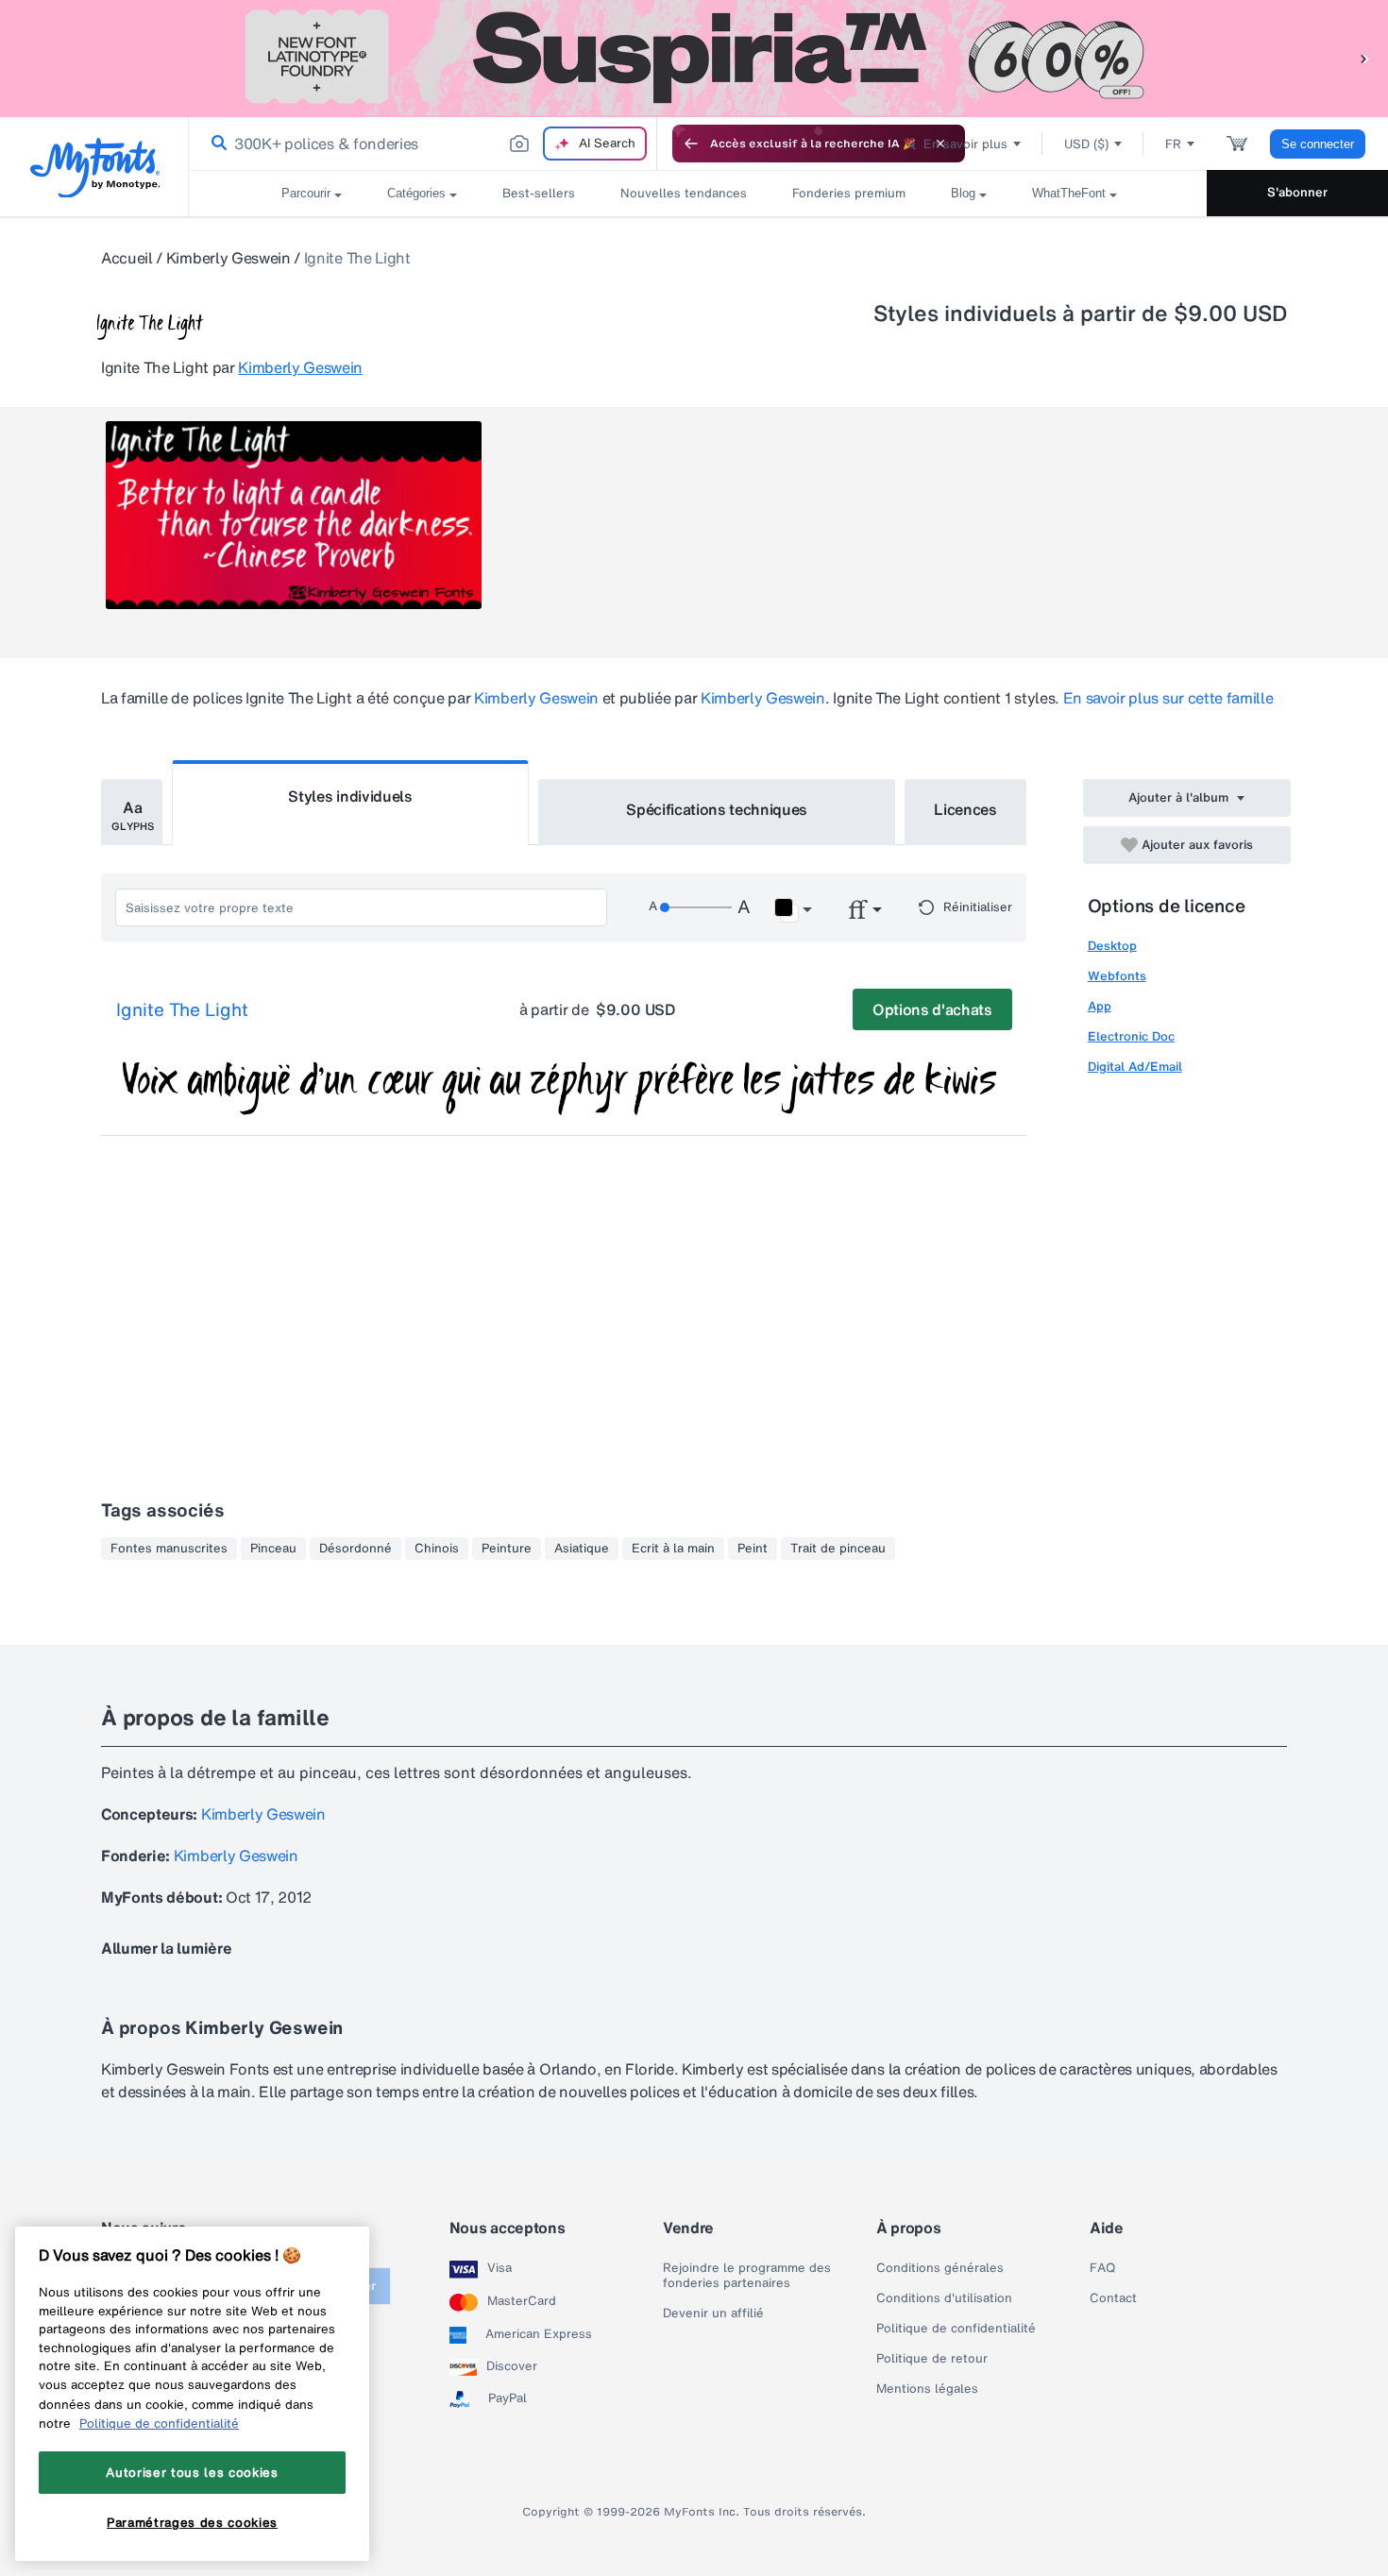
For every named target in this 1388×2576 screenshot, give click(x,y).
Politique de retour (932, 2359)
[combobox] (423, 144)
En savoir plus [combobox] (965, 144)
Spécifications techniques (717, 809)
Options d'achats (932, 1009)
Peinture (507, 1549)
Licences (965, 809)
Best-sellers (539, 193)
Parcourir (306, 193)
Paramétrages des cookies (192, 2522)
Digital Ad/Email (1135, 1067)
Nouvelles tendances (684, 193)
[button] (1364, 58)
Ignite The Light (182, 1010)
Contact (1113, 2298)
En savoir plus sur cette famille (1168, 698)
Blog (963, 193)
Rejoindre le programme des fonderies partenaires (747, 2276)
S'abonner (1297, 192)
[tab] (132, 812)
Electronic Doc (1131, 1036)
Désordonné (355, 1549)
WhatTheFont (1069, 193)
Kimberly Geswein (229, 258)
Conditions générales (940, 2268)
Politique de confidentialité (956, 2329)
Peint (753, 1549)
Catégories (416, 193)
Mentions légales (927, 2389)
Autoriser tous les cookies (192, 2472)
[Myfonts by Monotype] (95, 168)
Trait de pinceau (838, 1549)
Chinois (437, 1549)
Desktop (1112, 946)
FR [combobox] (1173, 144)
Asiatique (582, 1549)
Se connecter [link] (1318, 144)
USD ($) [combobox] (1086, 144)
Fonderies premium (849, 193)
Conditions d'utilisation (944, 2298)
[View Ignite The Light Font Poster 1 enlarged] (294, 515)
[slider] (696, 907)
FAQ (1102, 2268)
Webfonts (1117, 976)
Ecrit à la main (673, 1549)
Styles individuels (350, 796)
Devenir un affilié (713, 2313)
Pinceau (273, 1549)
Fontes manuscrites (169, 1549)
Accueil (127, 258)
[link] (215, 144)
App (1100, 1006)
